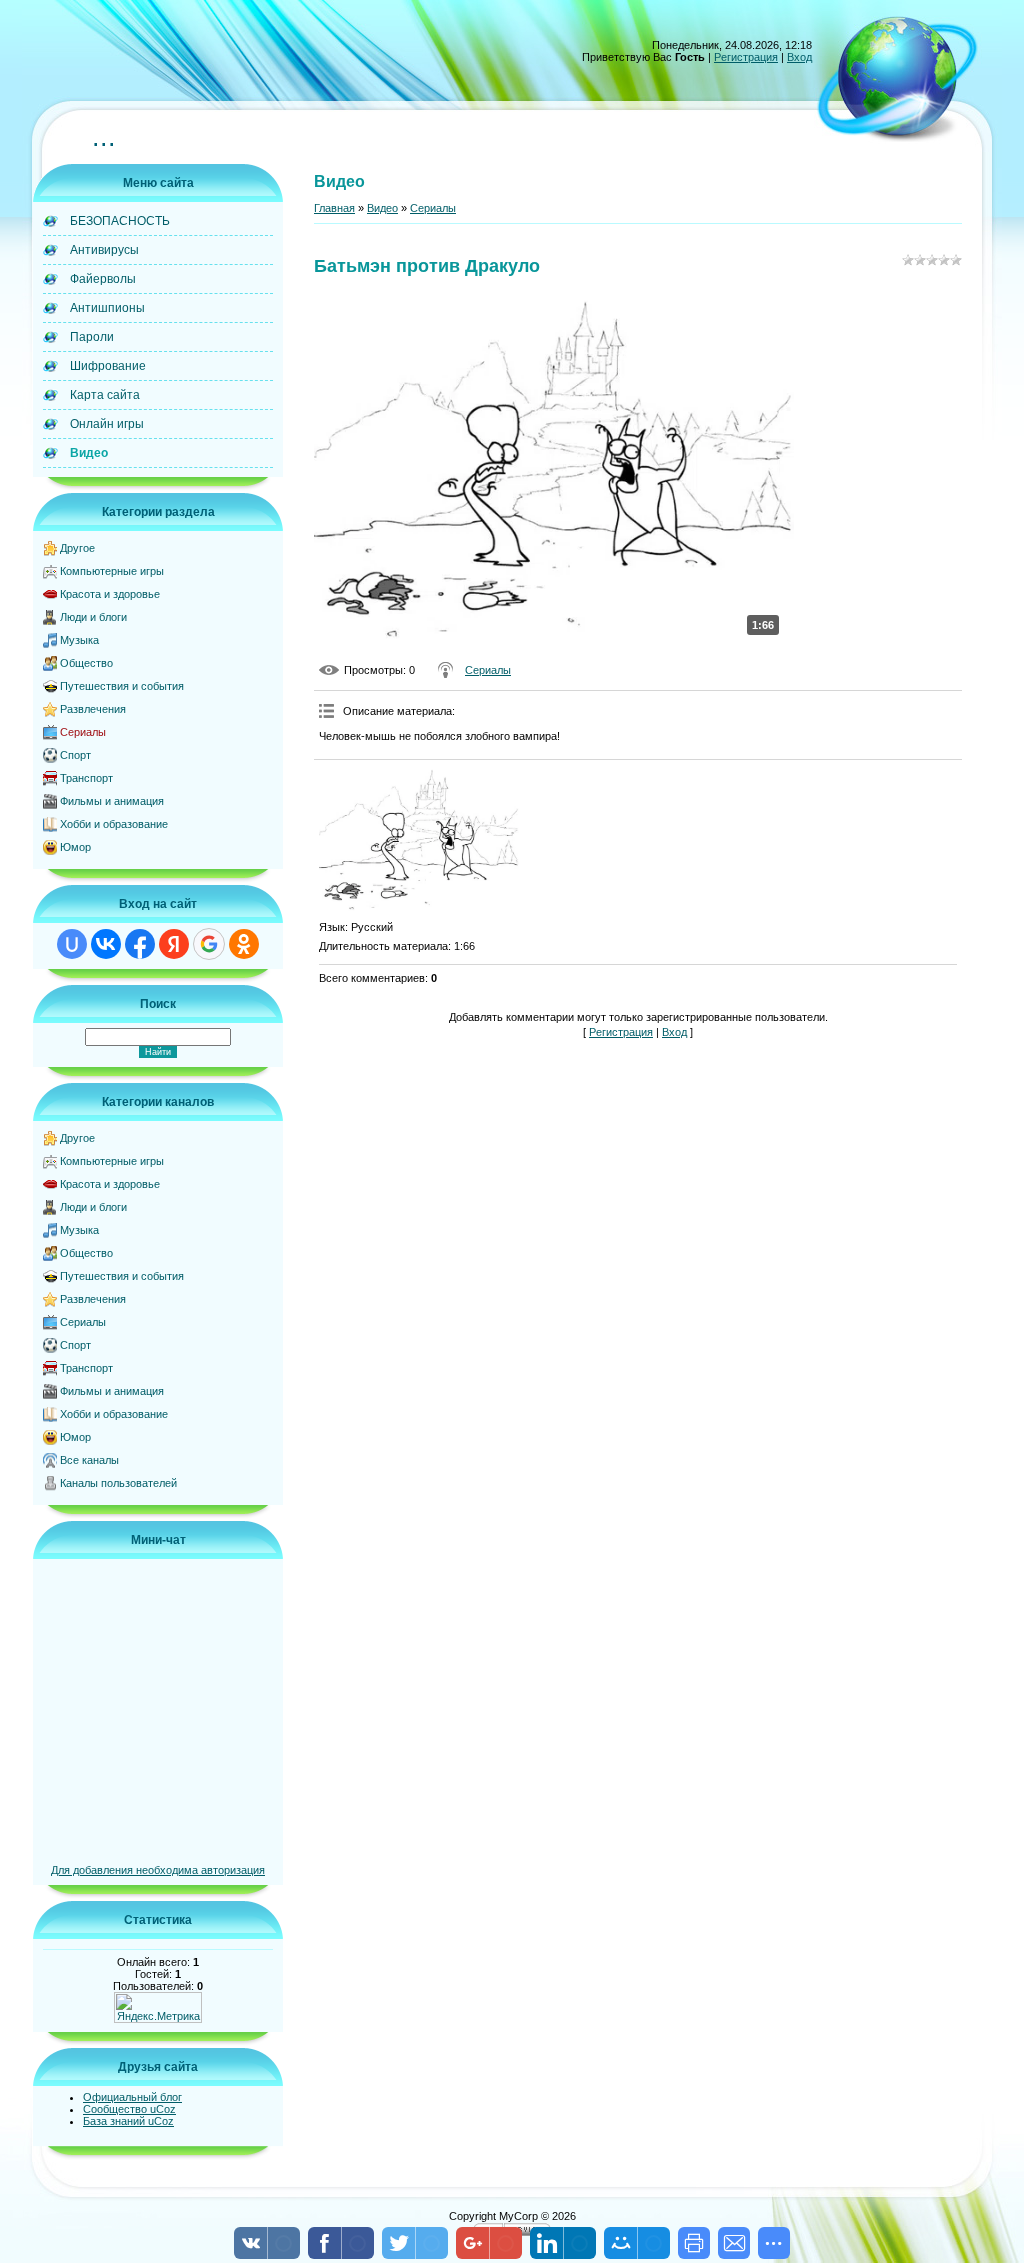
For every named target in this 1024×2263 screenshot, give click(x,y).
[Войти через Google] (209, 944)
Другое (77, 548)
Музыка (79, 640)
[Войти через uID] (72, 944)
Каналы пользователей (118, 1483)
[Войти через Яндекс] (174, 944)
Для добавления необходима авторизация (158, 1870)
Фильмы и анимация (112, 801)
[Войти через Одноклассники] (244, 944)
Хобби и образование (114, 824)
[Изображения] (419, 840)
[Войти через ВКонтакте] (106, 944)
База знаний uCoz (128, 2121)
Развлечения (93, 709)
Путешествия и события (122, 686)
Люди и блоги (93, 617)
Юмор (75, 847)
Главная (334, 208)
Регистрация (746, 57)
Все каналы (89, 1460)
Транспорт (86, 778)
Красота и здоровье (110, 594)
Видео (382, 208)
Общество (86, 663)
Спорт (75, 755)
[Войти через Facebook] (140, 944)
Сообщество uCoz (129, 2109)
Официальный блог (132, 2097)
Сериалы (83, 732)
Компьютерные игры (112, 571)
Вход (799, 57)
